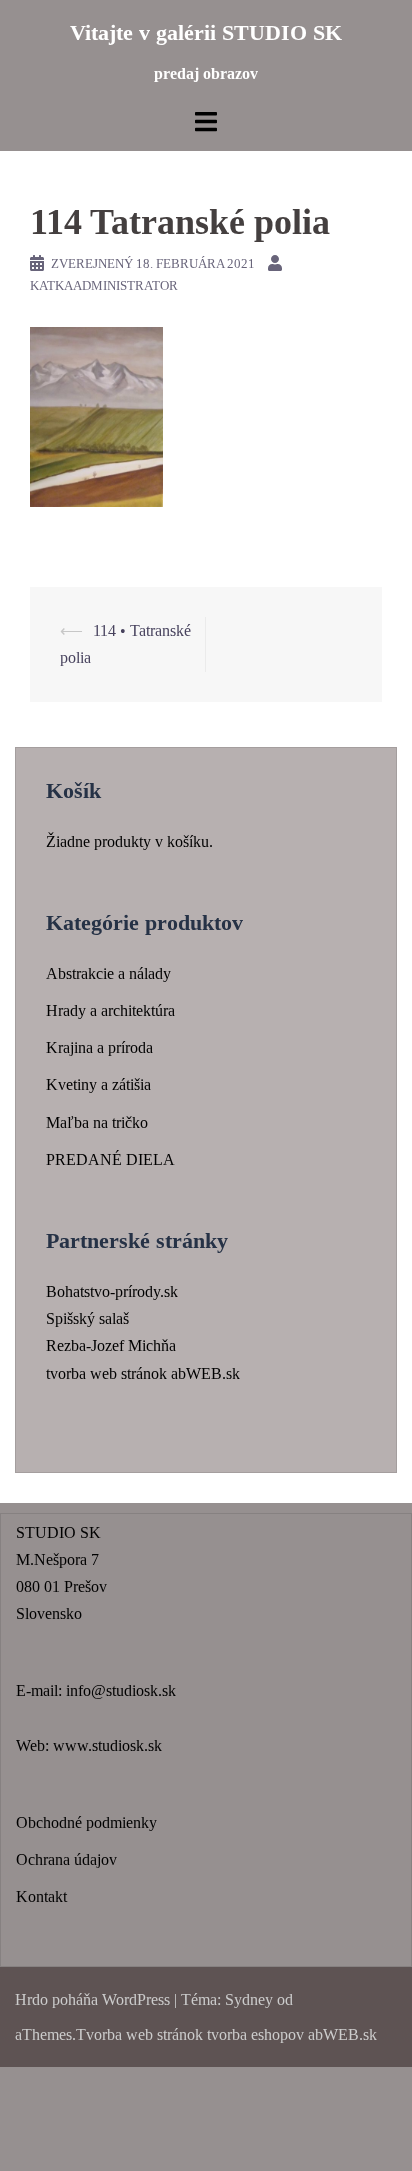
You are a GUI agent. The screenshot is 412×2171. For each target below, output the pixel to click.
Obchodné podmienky (86, 1822)
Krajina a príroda (99, 1047)
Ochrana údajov (66, 1859)
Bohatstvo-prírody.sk (112, 1291)
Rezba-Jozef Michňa (111, 1345)
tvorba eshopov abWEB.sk (290, 2034)
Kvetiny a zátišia (98, 1084)
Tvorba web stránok (139, 2034)
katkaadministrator (104, 285)
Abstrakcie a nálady (108, 973)
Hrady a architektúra (110, 1010)
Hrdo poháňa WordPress (92, 1999)
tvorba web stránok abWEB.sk (143, 1373)
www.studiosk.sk (107, 1745)
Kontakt (41, 1896)
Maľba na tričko (97, 1122)
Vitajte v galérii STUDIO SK (206, 32)
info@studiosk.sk (121, 1690)
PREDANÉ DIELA (110, 1159)
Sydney (249, 1999)
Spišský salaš (87, 1318)
